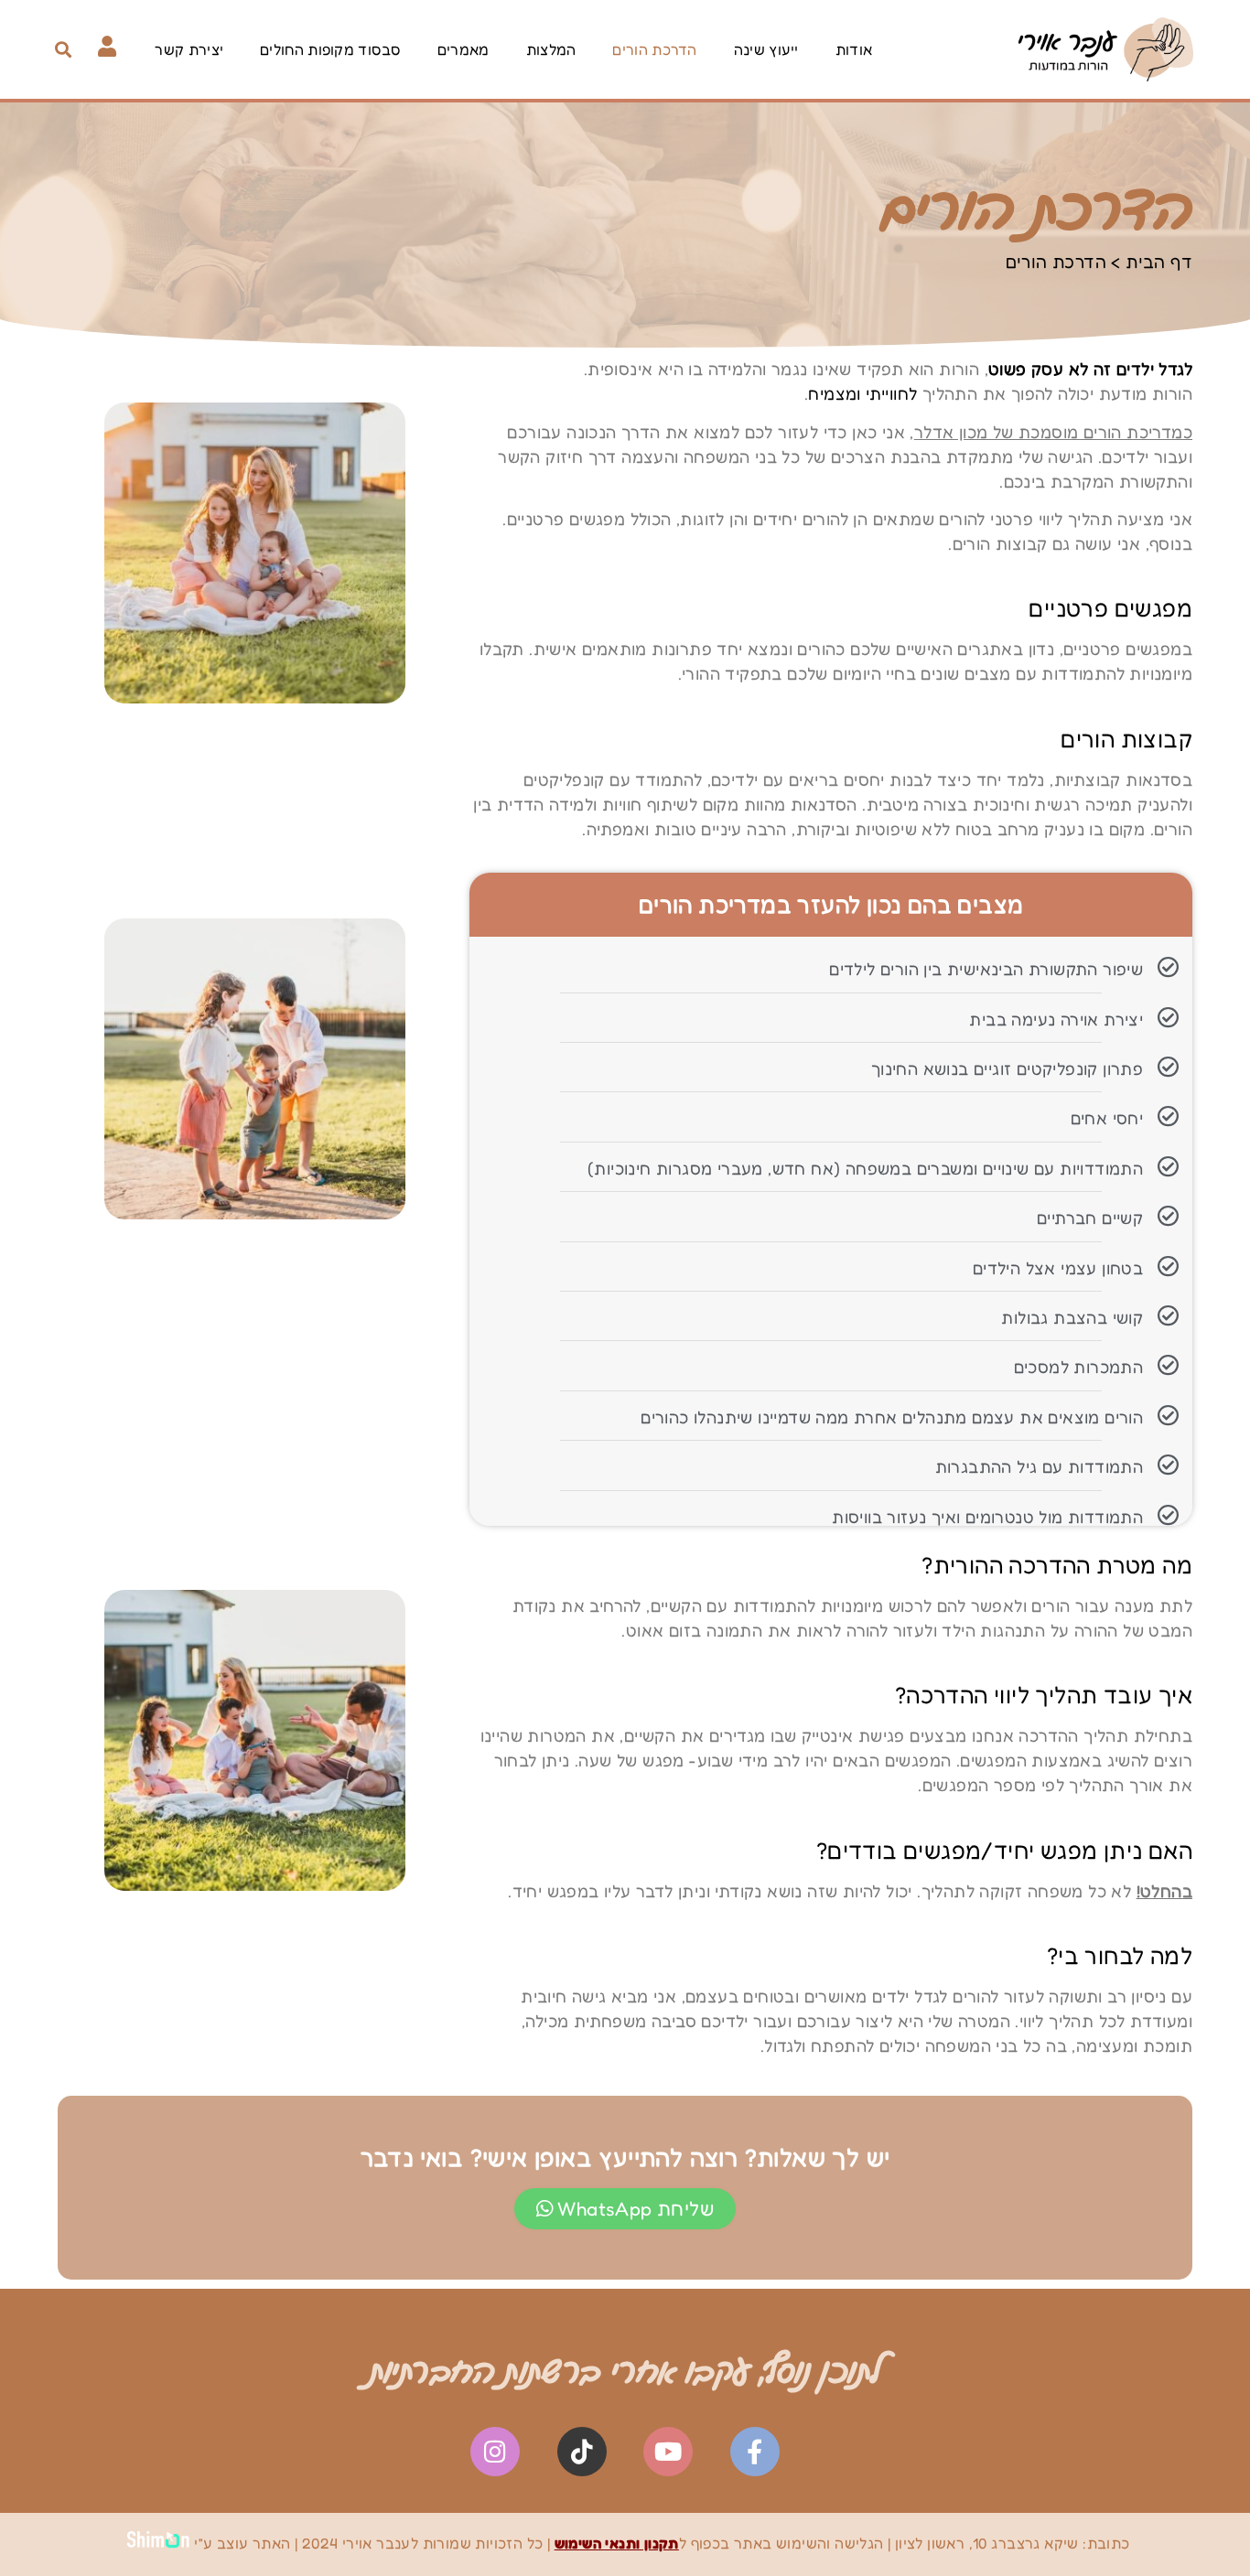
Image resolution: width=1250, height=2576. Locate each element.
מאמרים (463, 49)
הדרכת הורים (654, 49)
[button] (64, 49)
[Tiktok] (582, 2452)
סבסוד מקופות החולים (330, 49)
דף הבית (1159, 261)
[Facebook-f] (755, 2452)
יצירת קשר (189, 49)
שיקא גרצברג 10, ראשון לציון (987, 2543)
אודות (854, 49)
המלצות (551, 49)
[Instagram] (495, 2452)
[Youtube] (668, 2452)
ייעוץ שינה (766, 49)
